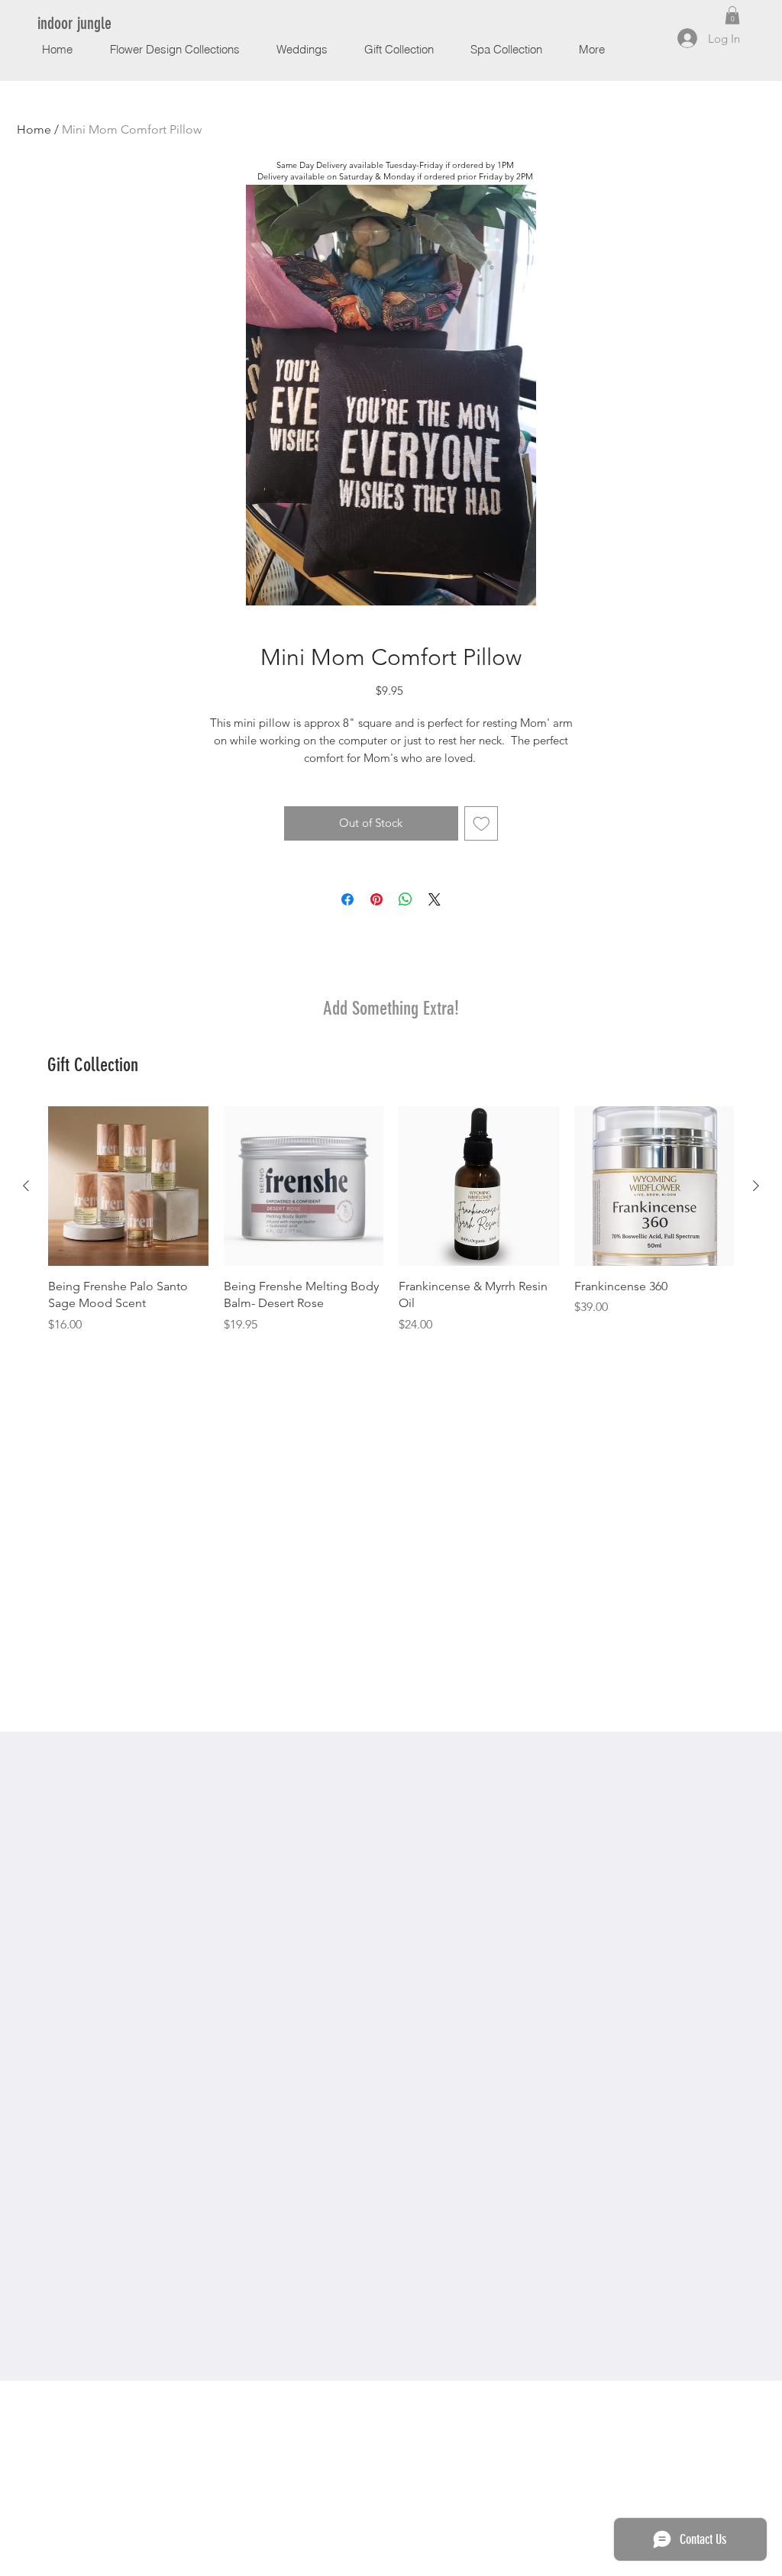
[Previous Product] (26, 1186)
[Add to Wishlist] (481, 823)
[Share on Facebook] (347, 899)
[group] (391, 1220)
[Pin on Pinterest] (376, 899)
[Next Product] (756, 1186)
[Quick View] (128, 1186)
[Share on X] (435, 899)
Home (34, 129)
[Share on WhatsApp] (406, 899)
